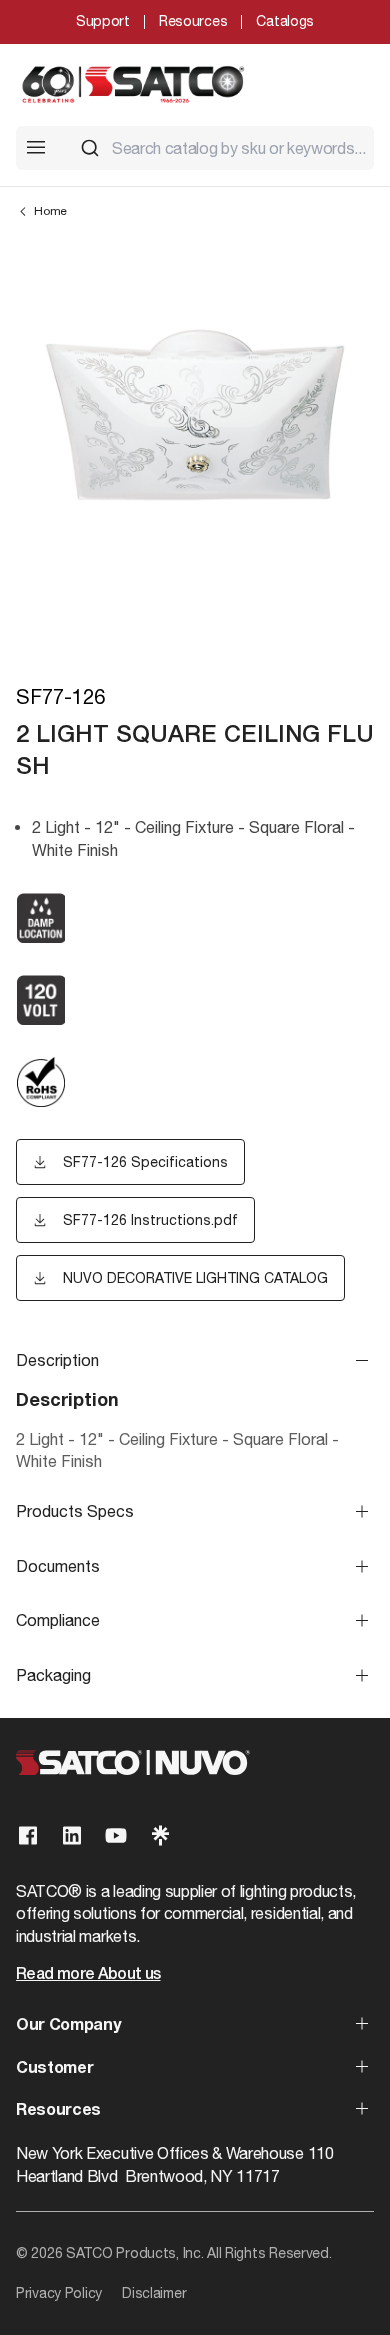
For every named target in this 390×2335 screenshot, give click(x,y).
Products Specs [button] (75, 1511)
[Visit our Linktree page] (160, 1835)
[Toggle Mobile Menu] (36, 147)
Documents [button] (58, 1566)
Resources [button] (58, 2111)
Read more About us (88, 1975)
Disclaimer (154, 2293)
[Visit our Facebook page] (28, 1835)
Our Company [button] (68, 2026)
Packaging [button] (53, 1675)
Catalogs (285, 21)
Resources (193, 21)
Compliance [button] (58, 1620)
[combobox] (219, 148)
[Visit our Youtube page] (116, 1835)
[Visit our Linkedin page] (72, 1835)
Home (50, 211)
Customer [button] (54, 2069)
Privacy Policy (59, 2293)
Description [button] (57, 1360)
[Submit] (90, 148)
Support (103, 21)
